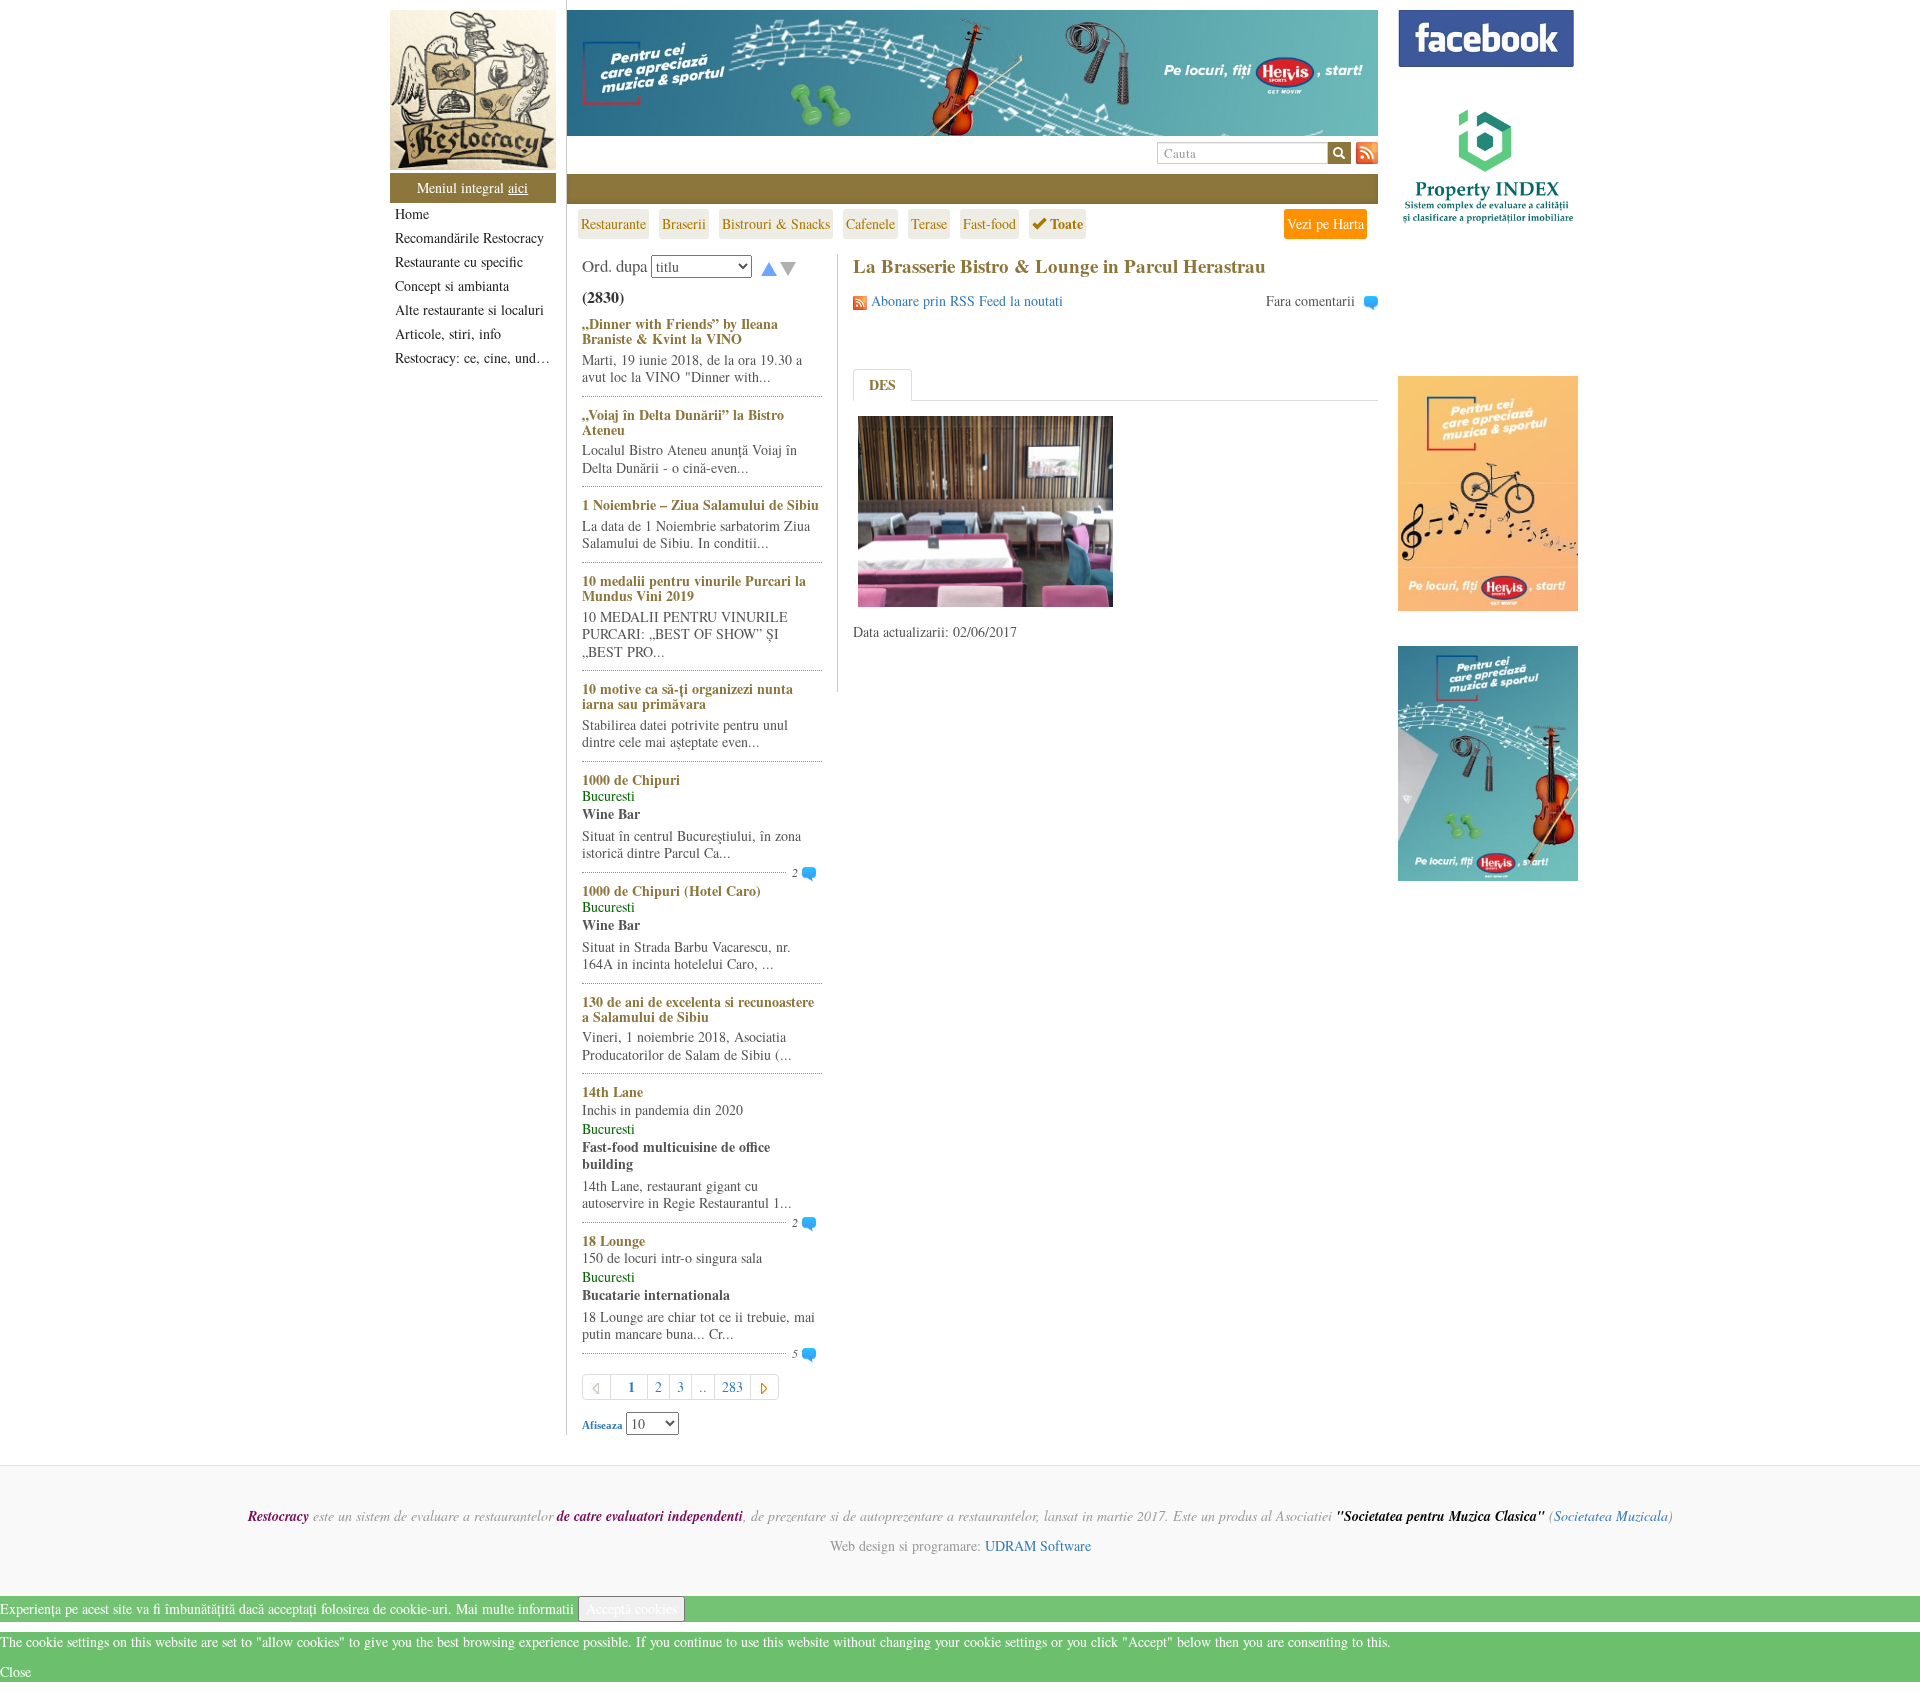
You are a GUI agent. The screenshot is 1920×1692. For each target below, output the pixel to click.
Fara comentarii (1310, 300)
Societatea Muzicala (1611, 1515)
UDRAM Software (1038, 1545)
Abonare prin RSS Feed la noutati (967, 300)
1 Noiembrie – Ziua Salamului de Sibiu (700, 504)
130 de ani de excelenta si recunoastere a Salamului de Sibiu (698, 1009)
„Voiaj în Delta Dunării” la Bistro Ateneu (683, 422)
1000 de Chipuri (631, 779)
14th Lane (612, 1091)
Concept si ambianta (452, 285)
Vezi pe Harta (1325, 223)
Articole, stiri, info (448, 333)
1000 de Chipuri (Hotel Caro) (671, 890)
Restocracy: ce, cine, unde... (474, 357)
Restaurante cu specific (459, 261)
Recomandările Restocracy (469, 237)
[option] (972, 73)
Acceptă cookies (631, 1608)
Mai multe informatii (515, 1608)
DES (882, 384)
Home (412, 213)
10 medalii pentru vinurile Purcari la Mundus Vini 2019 (694, 588)
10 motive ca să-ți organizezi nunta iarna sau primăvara (687, 696)
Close (15, 1671)
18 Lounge (613, 1240)
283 (732, 1386)
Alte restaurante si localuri (469, 309)
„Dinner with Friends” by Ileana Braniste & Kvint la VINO (680, 331)
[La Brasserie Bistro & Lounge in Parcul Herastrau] (985, 509)
